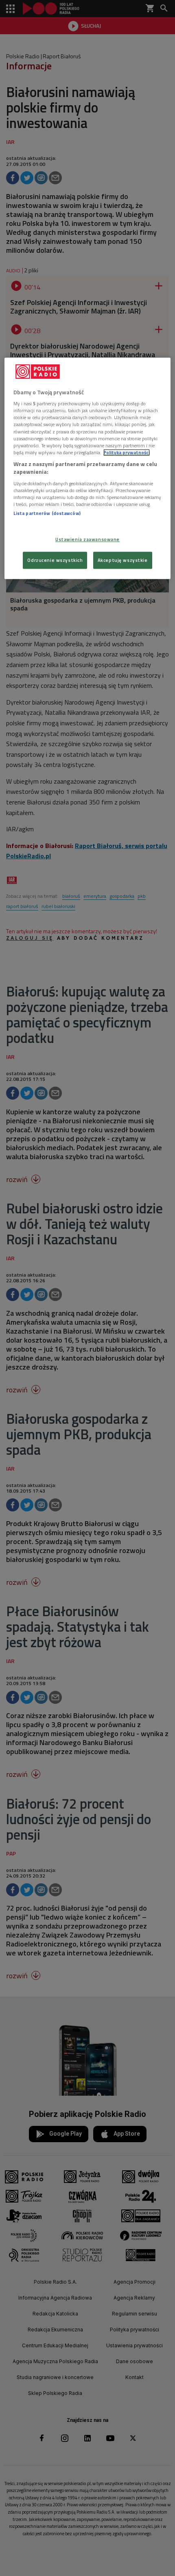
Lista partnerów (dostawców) (47, 513)
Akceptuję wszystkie (123, 560)
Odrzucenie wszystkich (55, 560)
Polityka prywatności (127, 452)
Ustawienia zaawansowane (87, 540)
